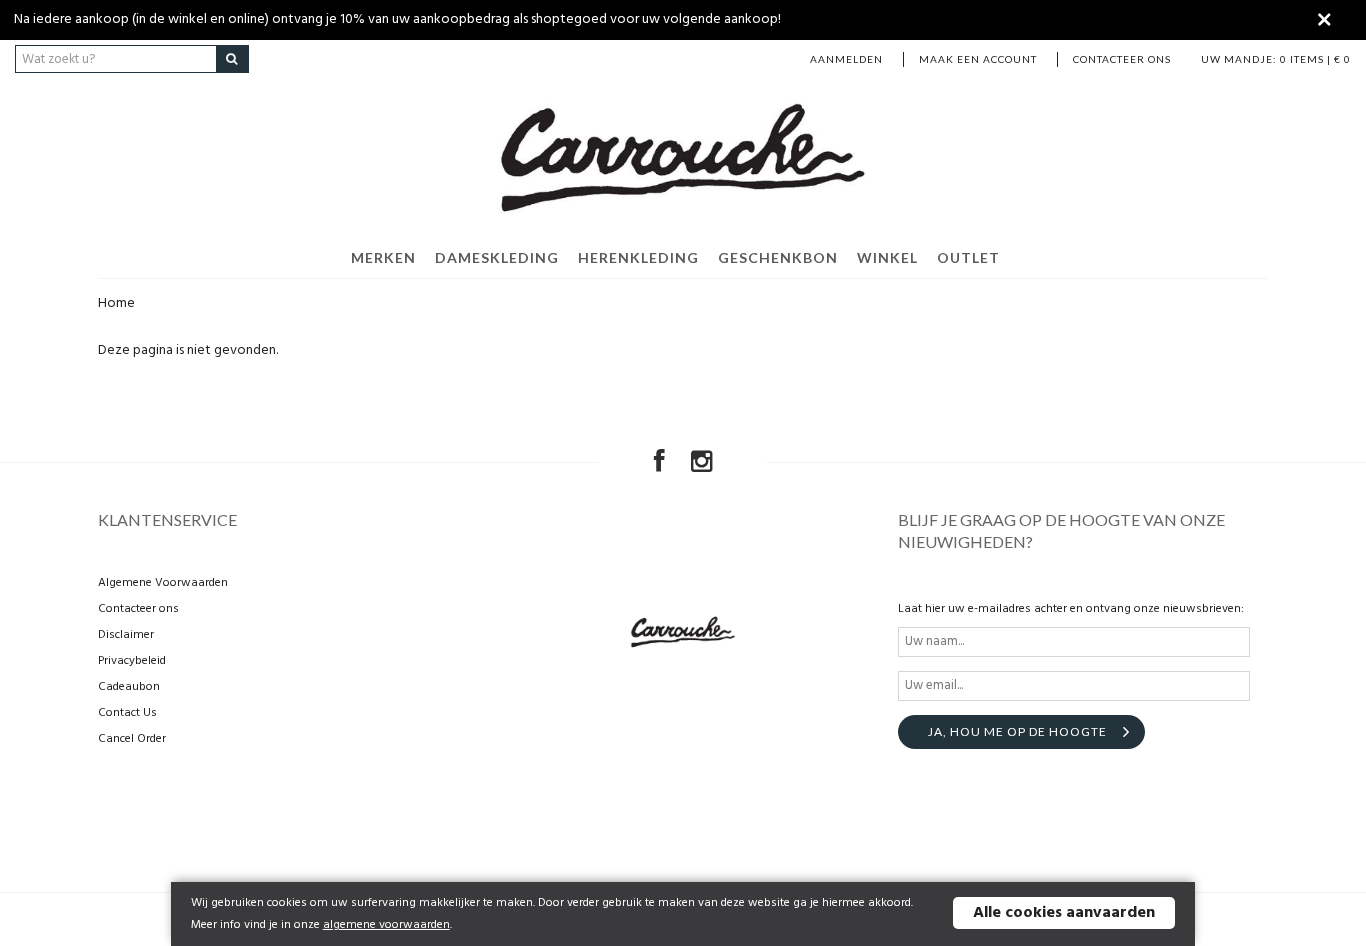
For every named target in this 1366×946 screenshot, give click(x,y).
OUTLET (968, 257)
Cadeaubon (129, 687)
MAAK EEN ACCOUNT (978, 59)
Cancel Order (132, 739)
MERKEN (383, 257)
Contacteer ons (1122, 59)
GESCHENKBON (778, 257)
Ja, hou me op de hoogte (1017, 731)
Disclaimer (126, 635)
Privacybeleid (132, 661)
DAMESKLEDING (497, 257)
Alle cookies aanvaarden (1064, 913)
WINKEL (887, 257)
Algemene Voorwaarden (163, 583)
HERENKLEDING (638, 257)
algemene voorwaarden (386, 925)
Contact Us (127, 713)
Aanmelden (846, 59)
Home (116, 303)
